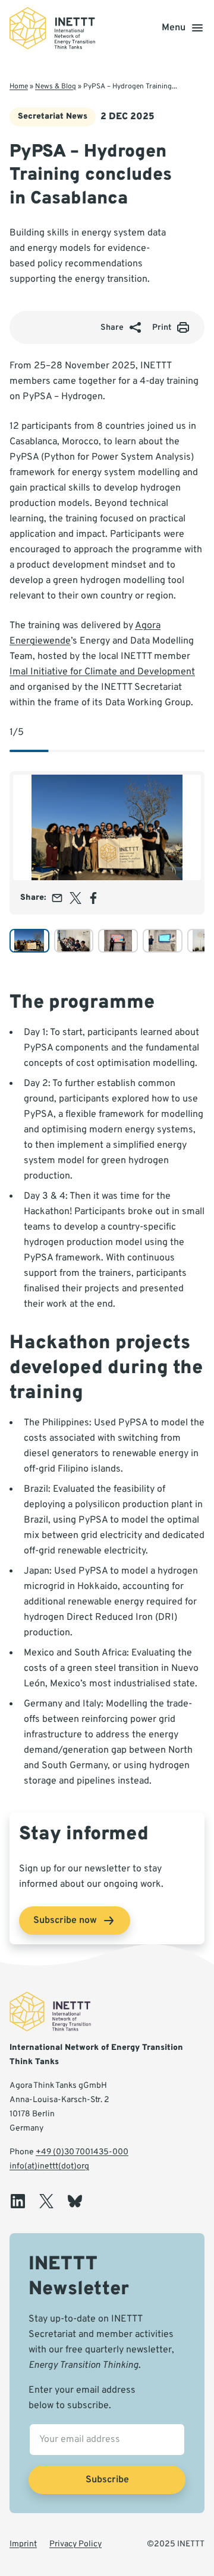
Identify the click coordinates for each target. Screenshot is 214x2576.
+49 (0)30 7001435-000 (82, 2152)
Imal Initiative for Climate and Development (102, 672)
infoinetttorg (49, 2166)
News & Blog (56, 87)
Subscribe (107, 2480)
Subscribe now (65, 1921)
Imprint (23, 2544)
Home (19, 87)
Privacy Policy (75, 2544)
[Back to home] (57, 2012)
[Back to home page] (52, 28)
